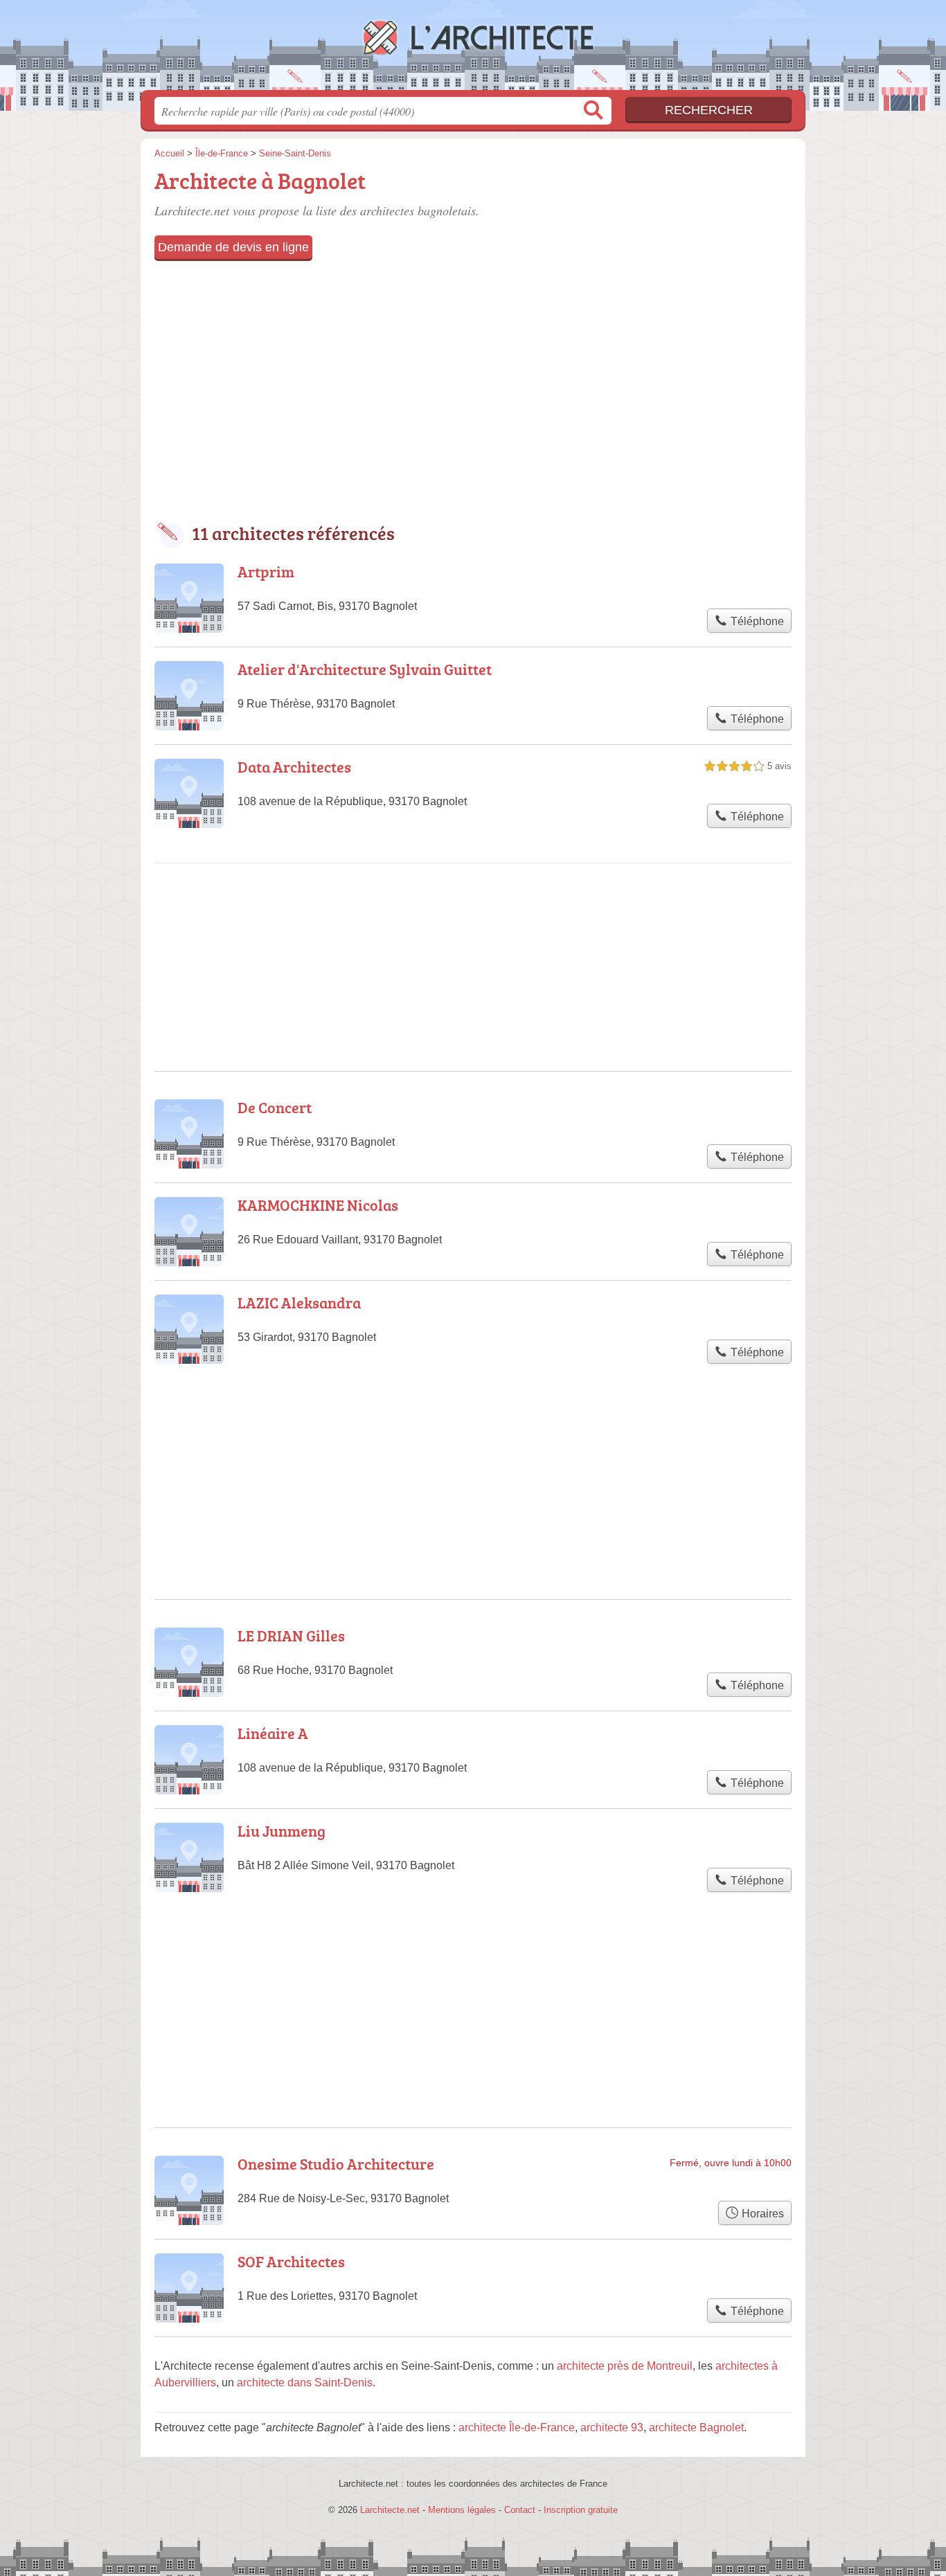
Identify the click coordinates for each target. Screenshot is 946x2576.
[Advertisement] (473, 392)
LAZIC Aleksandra (299, 1303)
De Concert (275, 1107)
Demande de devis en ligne (233, 247)
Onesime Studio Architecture (336, 2164)
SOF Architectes (291, 2261)
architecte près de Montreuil (625, 2366)
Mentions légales (462, 2510)
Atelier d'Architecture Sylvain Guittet (365, 669)
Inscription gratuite (581, 2510)
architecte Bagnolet (696, 2428)
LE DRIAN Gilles (291, 1636)
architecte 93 (612, 2428)
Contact (520, 2510)
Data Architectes (294, 767)
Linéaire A (273, 1733)
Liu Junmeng (282, 1831)
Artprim (266, 571)
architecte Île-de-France (517, 2428)
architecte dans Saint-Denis (305, 2383)
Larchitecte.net (473, 49)
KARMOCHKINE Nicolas (318, 1205)
